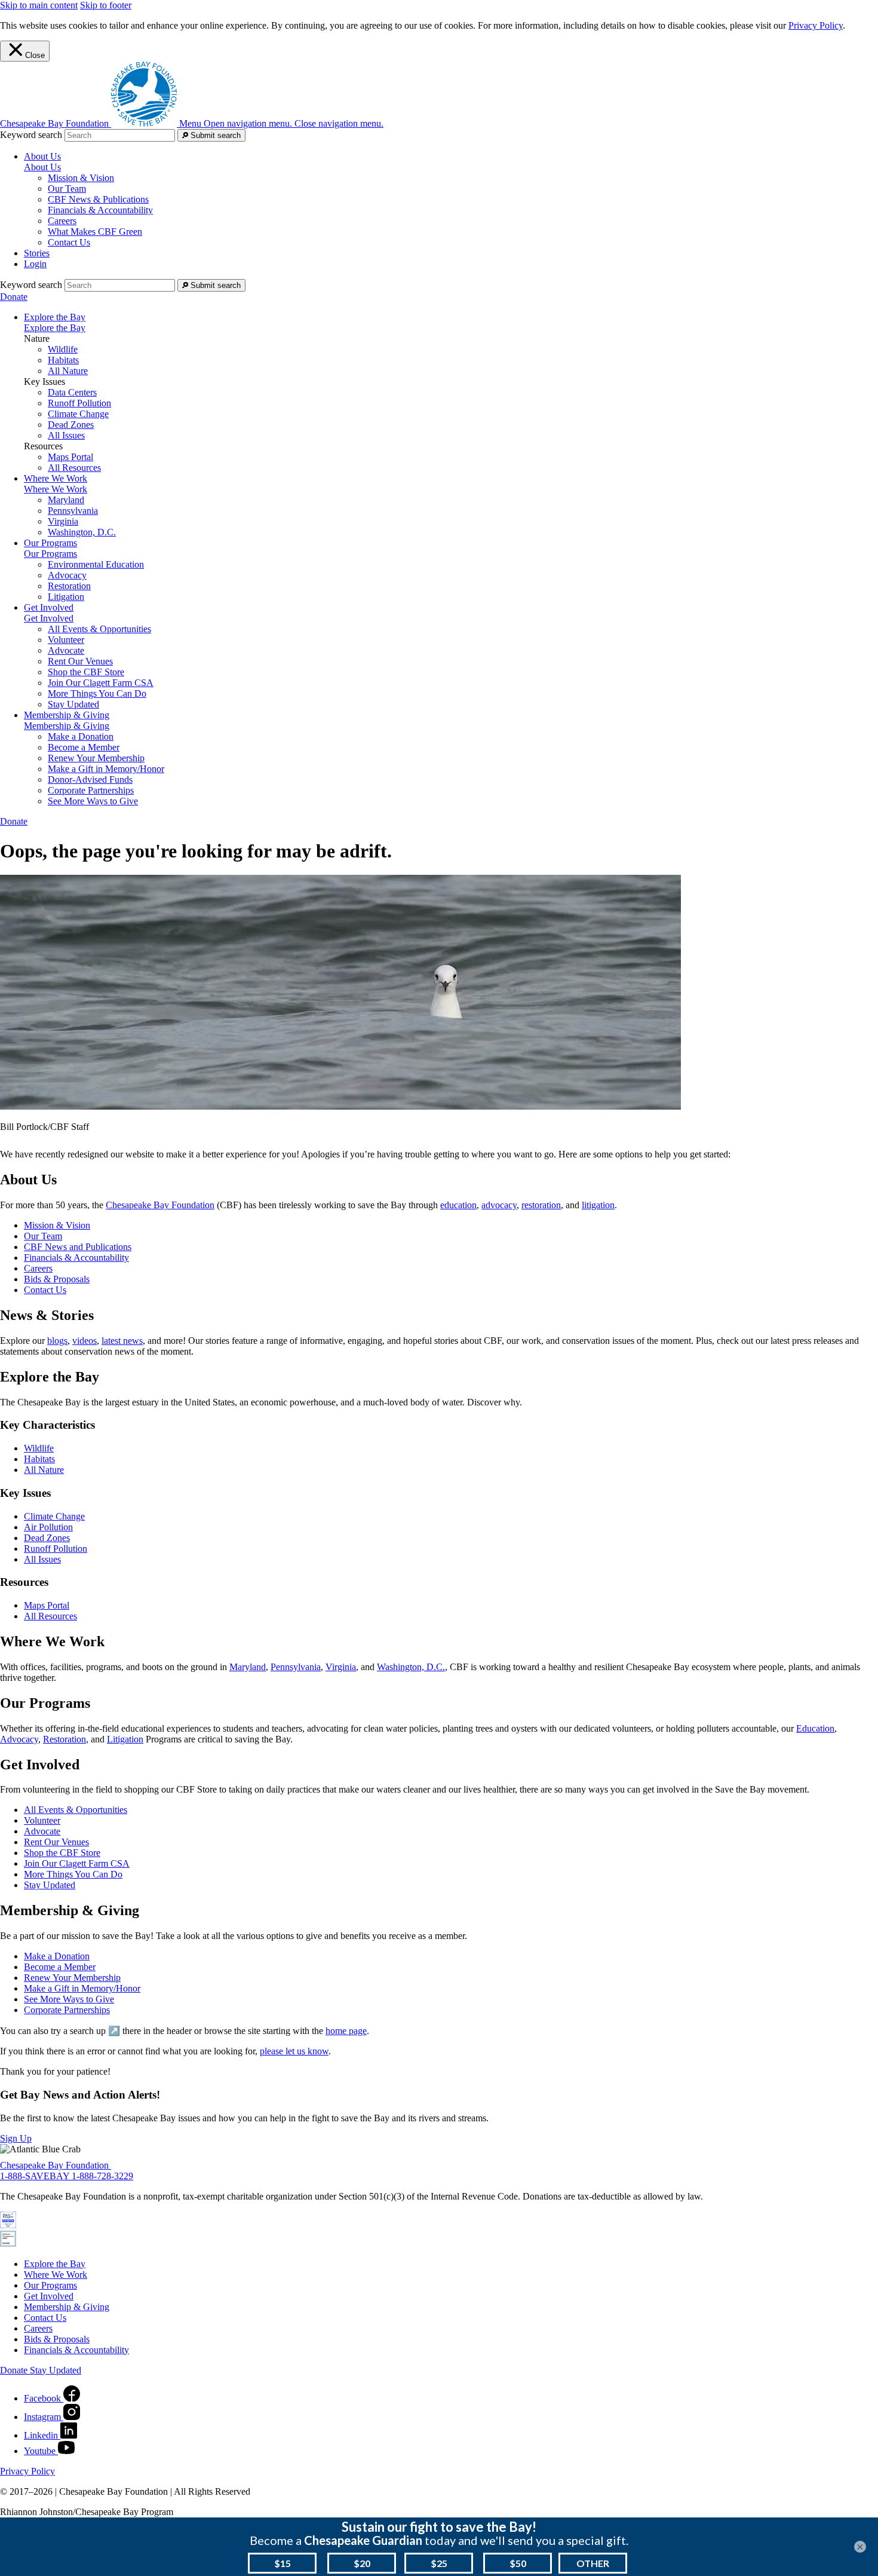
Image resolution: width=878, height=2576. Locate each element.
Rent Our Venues (80, 661)
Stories (37, 253)
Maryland (66, 500)
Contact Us (69, 242)
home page (346, 2031)
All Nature (68, 371)
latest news (122, 1341)
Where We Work (56, 489)
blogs (57, 1341)
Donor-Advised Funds (90, 779)
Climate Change (78, 414)
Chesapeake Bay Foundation (160, 1205)
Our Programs (50, 554)
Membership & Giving (67, 726)
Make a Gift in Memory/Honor (106, 769)
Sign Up (16, 2138)
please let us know (294, 2051)
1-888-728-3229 (102, 2176)
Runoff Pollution (79, 403)
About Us (42, 167)
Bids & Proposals (57, 1279)
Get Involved (49, 618)
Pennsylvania (73, 511)
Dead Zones (71, 425)
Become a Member (84, 747)
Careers (62, 221)
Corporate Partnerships (91, 790)
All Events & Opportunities (99, 629)
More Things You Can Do (97, 693)
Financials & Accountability (100, 210)
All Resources (74, 468)
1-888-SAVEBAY (36, 2176)
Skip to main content (39, 5)
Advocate (66, 650)
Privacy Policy (816, 25)
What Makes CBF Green (95, 232)
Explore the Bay (55, 328)
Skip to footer (106, 5)
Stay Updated (73, 704)
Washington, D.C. (82, 532)
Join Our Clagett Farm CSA (101, 683)
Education (815, 1728)
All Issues (66, 435)
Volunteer (66, 640)
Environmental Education (96, 564)
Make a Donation (81, 736)
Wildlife (63, 349)
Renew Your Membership (96, 758)
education (458, 1205)
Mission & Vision (81, 178)
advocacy (499, 1205)
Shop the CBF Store (86, 672)
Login (35, 264)
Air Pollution (48, 1527)
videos (85, 1341)
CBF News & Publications (98, 199)
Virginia (63, 521)
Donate (14, 297)
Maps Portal (70, 457)
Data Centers (72, 392)
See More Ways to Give (93, 801)
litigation (598, 1205)
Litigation (66, 597)
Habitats (63, 360)
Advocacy (67, 575)
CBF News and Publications (78, 1247)
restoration (541, 1205)
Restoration (69, 586)
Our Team (67, 189)
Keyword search (31, 135)
